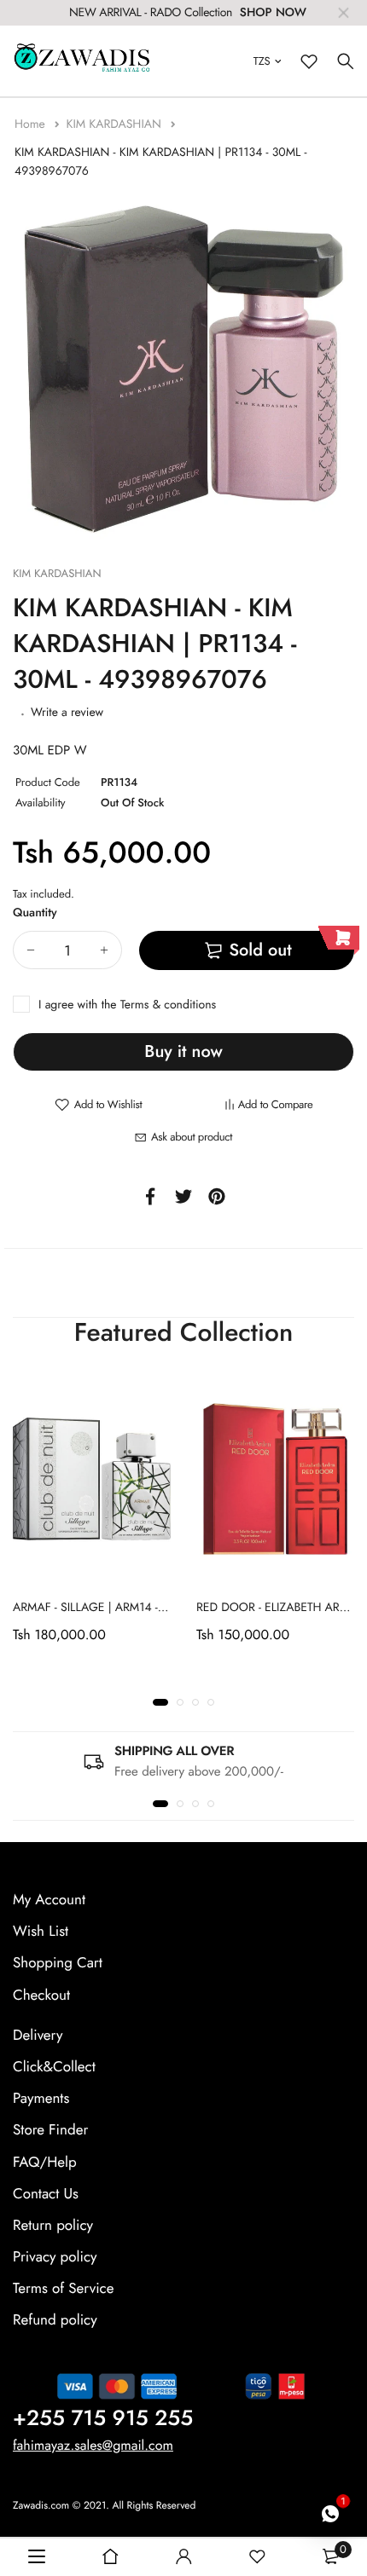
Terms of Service (63, 2289)
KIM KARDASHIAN (115, 124)
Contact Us (46, 2194)
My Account (49, 1900)
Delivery (38, 2036)
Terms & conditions (168, 1005)
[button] (160, 1702)
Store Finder (50, 2130)
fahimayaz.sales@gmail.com (93, 2446)
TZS (262, 61)
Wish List (41, 1932)
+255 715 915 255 (103, 2418)
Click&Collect (54, 2067)
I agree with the (127, 1005)
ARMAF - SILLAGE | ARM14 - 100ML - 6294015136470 (152, 1608)
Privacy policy (55, 2257)
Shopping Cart (58, 1963)
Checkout (41, 1996)
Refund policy (55, 2320)
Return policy (53, 2226)
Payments (41, 2099)
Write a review (67, 713)
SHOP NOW (273, 13)
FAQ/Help (45, 2162)
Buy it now (183, 1051)
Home (32, 124)
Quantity (35, 913)
